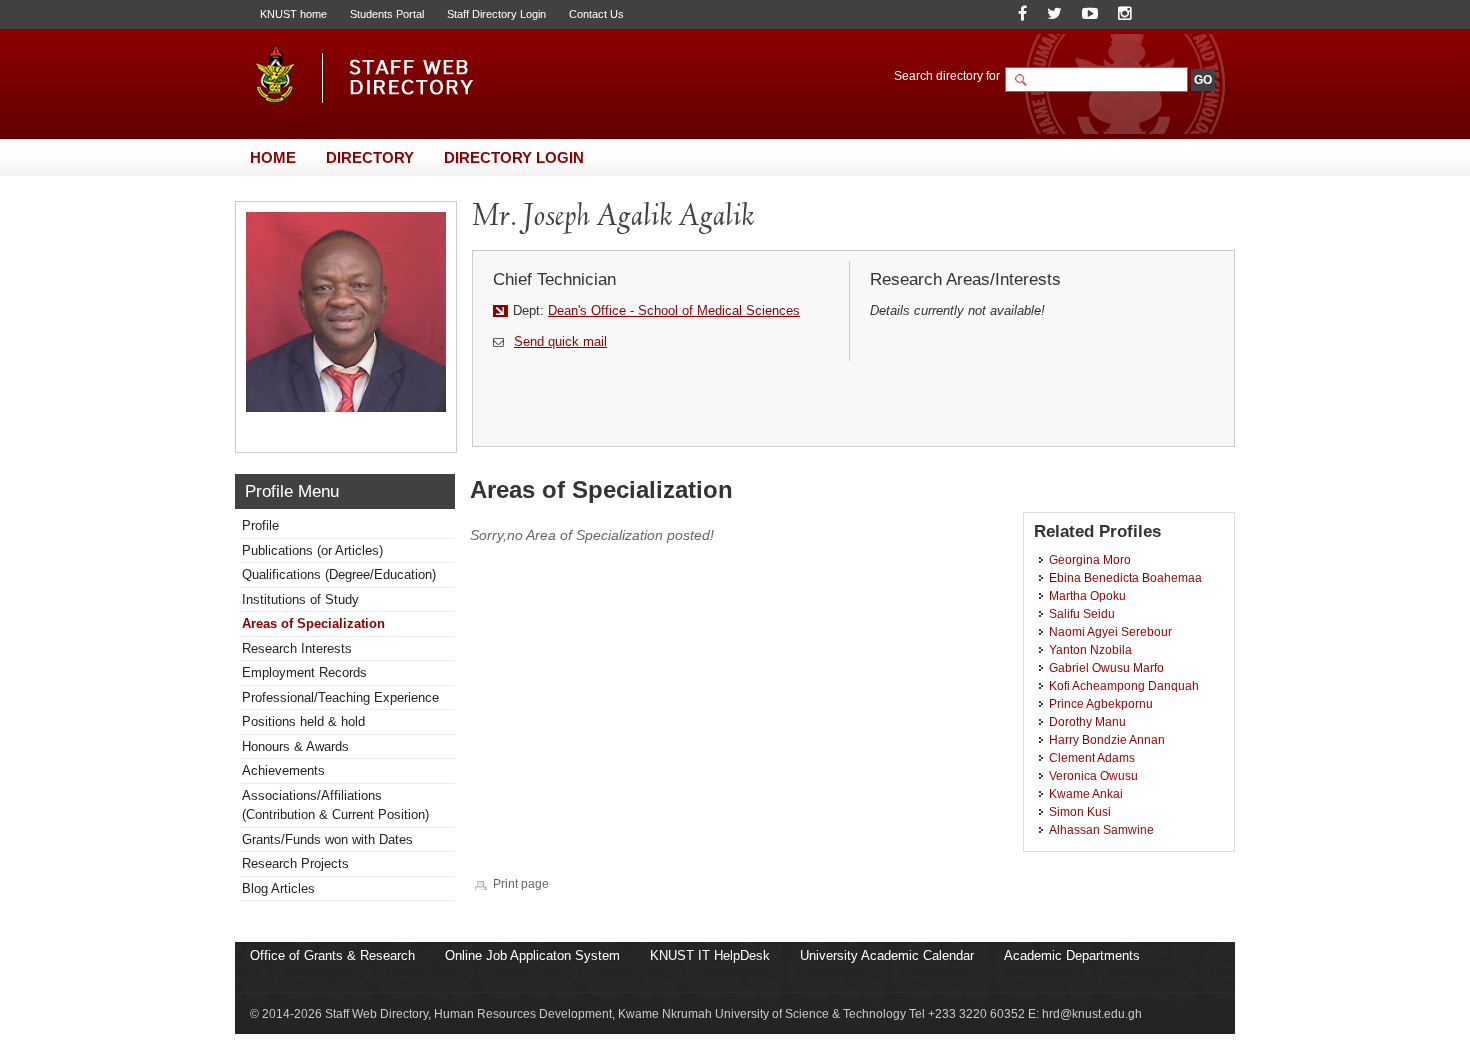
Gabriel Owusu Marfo (1106, 667)
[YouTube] (1090, 13)
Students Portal (387, 14)
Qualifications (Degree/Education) (339, 574)
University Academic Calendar (887, 955)
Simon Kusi (1080, 811)
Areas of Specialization (313, 623)
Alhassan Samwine (1101, 829)
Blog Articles (278, 888)
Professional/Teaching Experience (340, 697)
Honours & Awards (295, 746)
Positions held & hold (303, 721)
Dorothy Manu (1087, 721)
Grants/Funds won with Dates (327, 839)
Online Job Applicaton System (532, 955)
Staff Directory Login (496, 14)
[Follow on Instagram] (1125, 13)
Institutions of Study (300, 599)
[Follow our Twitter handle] (1054, 13)
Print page (521, 883)
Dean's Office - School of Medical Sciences (674, 310)
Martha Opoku (1087, 595)
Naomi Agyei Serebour (1110, 631)
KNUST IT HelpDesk (710, 955)
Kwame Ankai (1086, 793)
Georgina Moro (1090, 559)
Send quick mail (560, 341)
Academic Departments (1072, 955)
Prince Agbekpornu (1101, 703)
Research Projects (295, 863)
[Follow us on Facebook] (1022, 13)
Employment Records (304, 672)
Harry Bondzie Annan (1107, 739)
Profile (260, 525)
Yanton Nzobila (1090, 649)
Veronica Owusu (1093, 775)
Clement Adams (1092, 757)
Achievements (283, 770)
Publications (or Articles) (312, 550)
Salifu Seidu (1082, 613)
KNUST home (293, 14)
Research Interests (297, 648)
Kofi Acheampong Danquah (1124, 685)
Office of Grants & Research (332, 955)
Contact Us (596, 14)
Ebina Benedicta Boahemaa (1125, 577)
